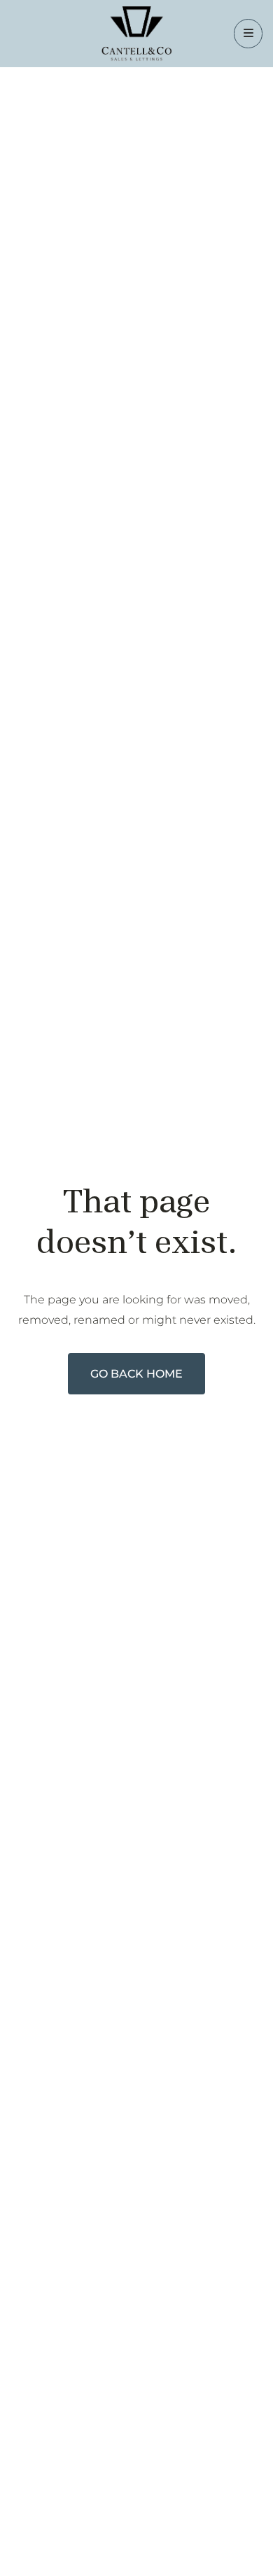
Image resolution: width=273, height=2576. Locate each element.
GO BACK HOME (136, 1374)
